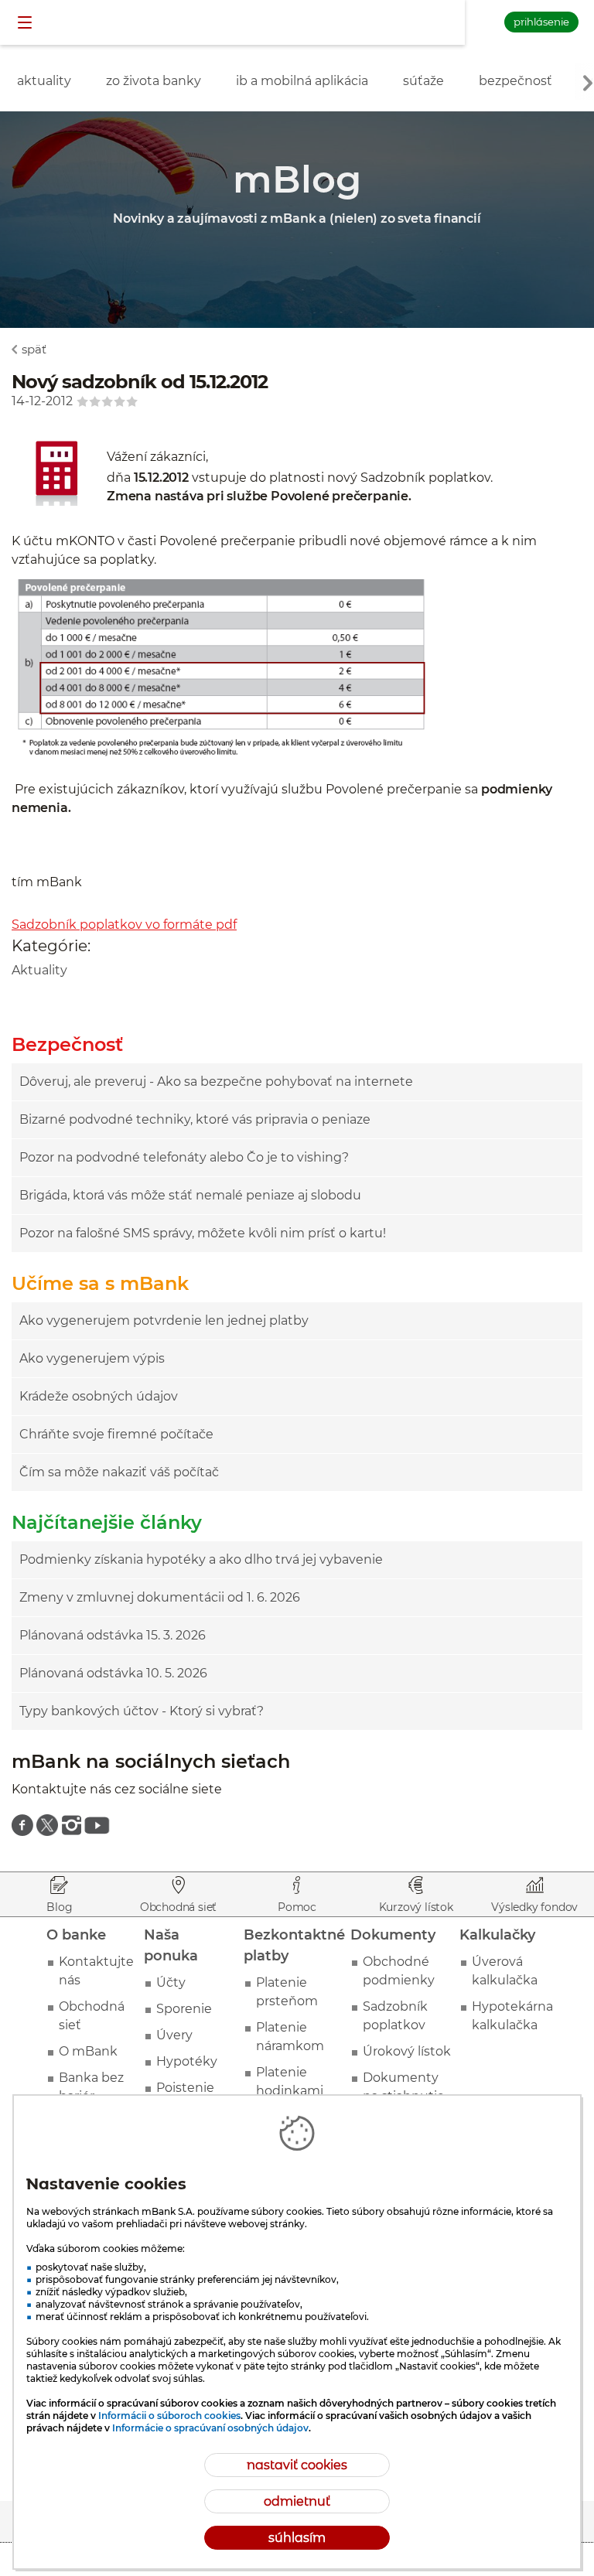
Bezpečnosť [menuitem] (515, 81)
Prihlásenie (541, 22)
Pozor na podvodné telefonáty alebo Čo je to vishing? (184, 1157)
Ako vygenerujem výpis (92, 1358)
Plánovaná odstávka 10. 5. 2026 (113, 1673)
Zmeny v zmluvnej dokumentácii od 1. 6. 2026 (160, 1597)
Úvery (174, 2035)
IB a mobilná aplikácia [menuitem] (302, 81)
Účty (171, 1982)
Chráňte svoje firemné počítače (116, 1434)
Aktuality (39, 970)
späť (34, 349)
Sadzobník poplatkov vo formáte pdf (124, 925)
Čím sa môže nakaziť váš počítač (119, 1472)
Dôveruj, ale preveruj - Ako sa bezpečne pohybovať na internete (216, 1082)
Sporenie (184, 2009)
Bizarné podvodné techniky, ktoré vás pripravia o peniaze (195, 1119)
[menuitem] (22, 1825)
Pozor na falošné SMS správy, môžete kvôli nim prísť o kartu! (203, 1233)
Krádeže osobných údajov (99, 1396)
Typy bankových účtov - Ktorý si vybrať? (142, 1711)
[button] (26, 23)
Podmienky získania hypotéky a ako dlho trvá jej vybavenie (201, 1559)
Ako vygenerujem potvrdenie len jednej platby (164, 1320)
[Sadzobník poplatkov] (59, 509)
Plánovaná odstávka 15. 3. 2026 (113, 1635)
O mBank (88, 2051)
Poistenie (185, 2088)
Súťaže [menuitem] (423, 81)
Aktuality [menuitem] (44, 81)
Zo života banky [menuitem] (154, 81)
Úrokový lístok (407, 2051)
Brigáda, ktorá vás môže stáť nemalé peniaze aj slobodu (190, 1195)
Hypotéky (187, 2061)
